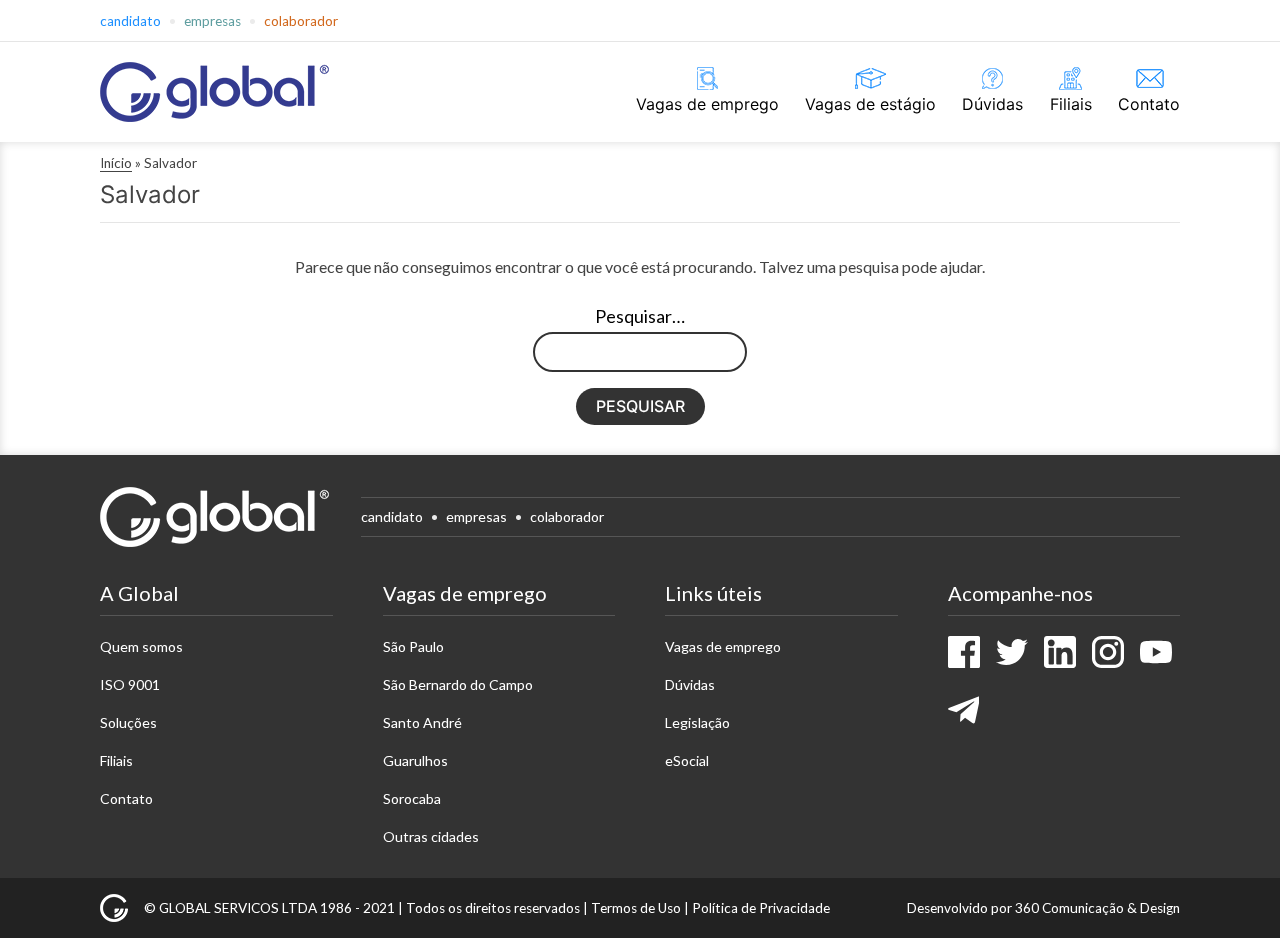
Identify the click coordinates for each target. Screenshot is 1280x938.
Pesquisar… (640, 316)
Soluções (128, 722)
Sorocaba (412, 798)
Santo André (422, 722)
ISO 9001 (130, 684)
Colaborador (301, 21)
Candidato (130, 21)
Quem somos (141, 646)
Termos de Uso (636, 908)
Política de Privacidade (761, 908)
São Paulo (413, 646)
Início (116, 163)
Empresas (212, 21)
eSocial (687, 760)
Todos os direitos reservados (493, 908)
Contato (1149, 104)
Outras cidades (431, 836)
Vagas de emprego (707, 104)
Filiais (1071, 104)
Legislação (697, 722)
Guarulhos (415, 760)
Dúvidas (992, 104)
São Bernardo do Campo (458, 684)
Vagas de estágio (870, 104)
